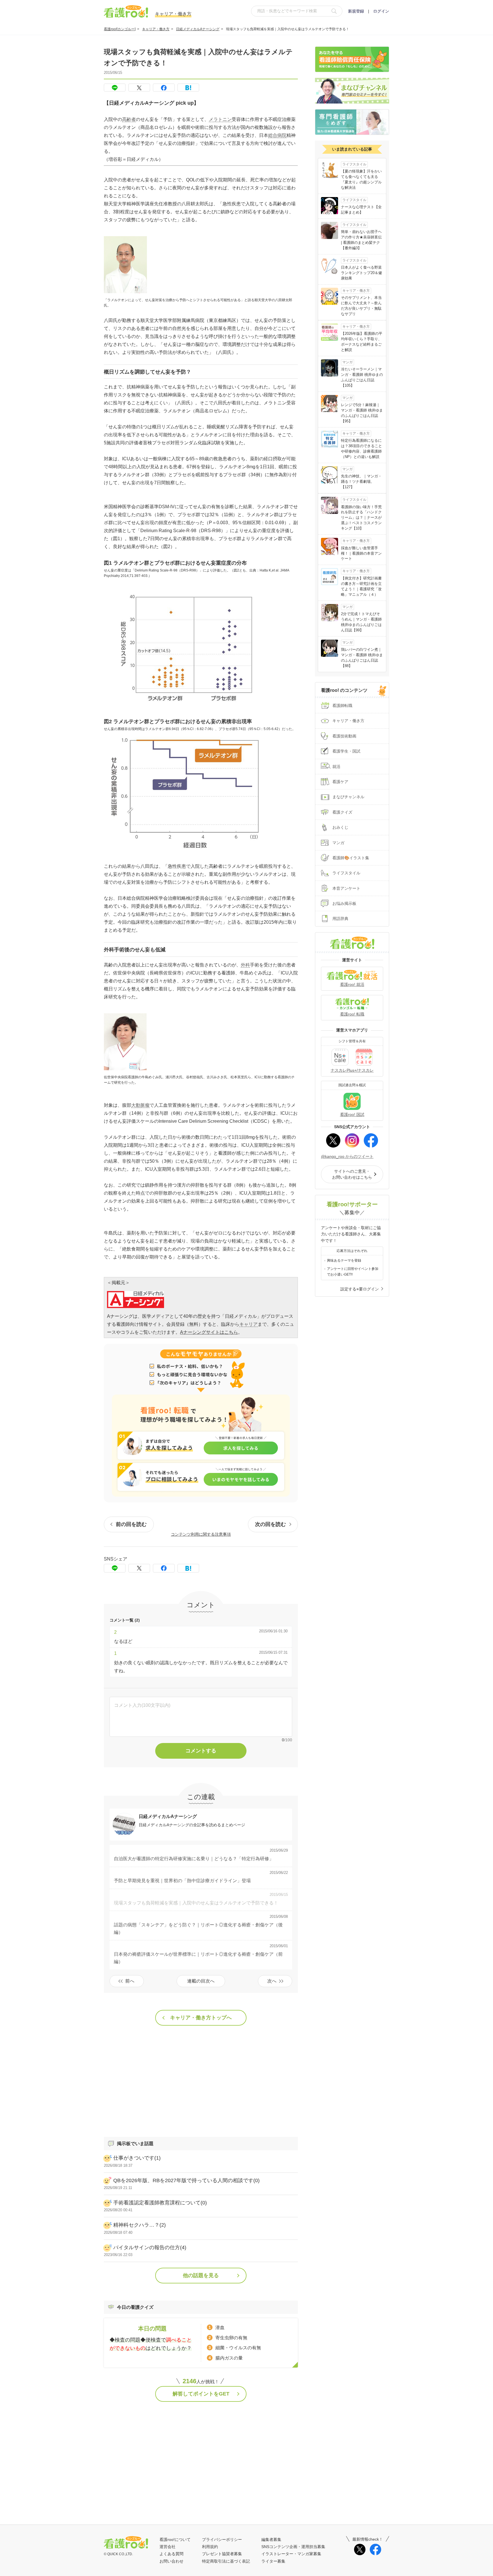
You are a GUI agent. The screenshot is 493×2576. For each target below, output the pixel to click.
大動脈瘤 (140, 1105)
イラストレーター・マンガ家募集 (291, 2554)
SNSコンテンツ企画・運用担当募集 (293, 2547)
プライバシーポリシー (222, 2539)
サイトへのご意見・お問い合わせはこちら (352, 1174)
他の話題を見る (201, 2275)
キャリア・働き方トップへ (201, 2018)
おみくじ (340, 827)
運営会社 (167, 2547)
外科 (245, 965)
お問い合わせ (171, 2561)
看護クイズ (342, 812)
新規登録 (356, 11)
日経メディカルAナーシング (198, 29)
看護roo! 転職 (352, 1014)
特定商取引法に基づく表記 (226, 2561)
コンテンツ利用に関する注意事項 (201, 1534)
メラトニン (220, 119)
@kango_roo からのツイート (347, 1156)
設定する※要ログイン (360, 1289)
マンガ (338, 843)
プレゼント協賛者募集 (222, 2554)
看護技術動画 (344, 736)
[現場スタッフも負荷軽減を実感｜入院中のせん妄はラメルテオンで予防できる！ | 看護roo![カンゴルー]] (188, 88)
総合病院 (277, 135)
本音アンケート (346, 888)
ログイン (381, 11)
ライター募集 (273, 2561)
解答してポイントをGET (201, 2394)
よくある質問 (171, 2554)
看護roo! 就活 (352, 984)
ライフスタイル (346, 873)
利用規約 (210, 2547)
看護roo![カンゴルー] (120, 29)
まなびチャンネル (348, 797)
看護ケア (340, 782)
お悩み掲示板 (344, 903)
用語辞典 (340, 919)
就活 (336, 767)
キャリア (248, 1324)
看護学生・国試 (346, 751)
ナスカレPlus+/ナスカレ (352, 1070)
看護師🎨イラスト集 (351, 858)
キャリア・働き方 (156, 29)
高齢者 (129, 119)
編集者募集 (271, 2539)
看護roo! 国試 (352, 1114)
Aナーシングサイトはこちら (209, 1332)
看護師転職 (342, 706)
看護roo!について (175, 2539)
